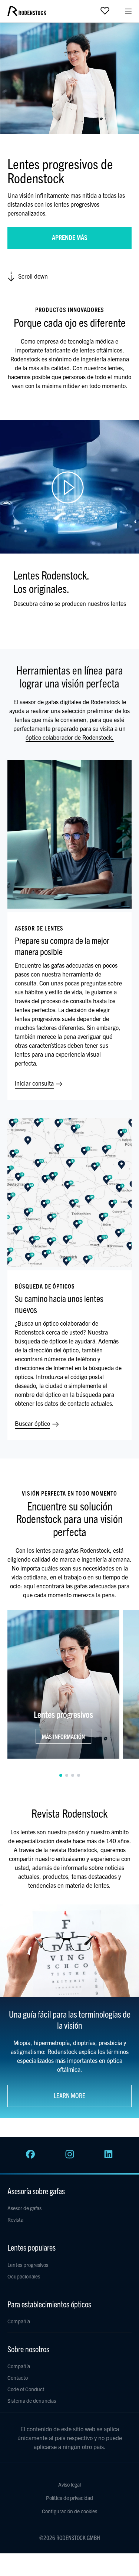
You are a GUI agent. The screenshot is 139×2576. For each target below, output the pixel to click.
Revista (15, 2219)
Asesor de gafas (24, 2208)
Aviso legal (69, 2484)
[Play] (69, 487)
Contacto (18, 2378)
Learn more (69, 2095)
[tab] (61, 1775)
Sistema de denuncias (32, 2401)
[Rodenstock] (27, 14)
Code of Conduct (26, 2389)
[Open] (105, 10)
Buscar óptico (33, 1423)
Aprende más (70, 237)
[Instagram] (70, 2156)
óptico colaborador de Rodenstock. (70, 737)
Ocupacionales (24, 2276)
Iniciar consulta (35, 1083)
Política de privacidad (69, 2498)
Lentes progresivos (28, 2265)
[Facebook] (30, 2156)
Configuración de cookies (69, 2511)
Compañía (19, 2321)
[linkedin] (109, 2156)
